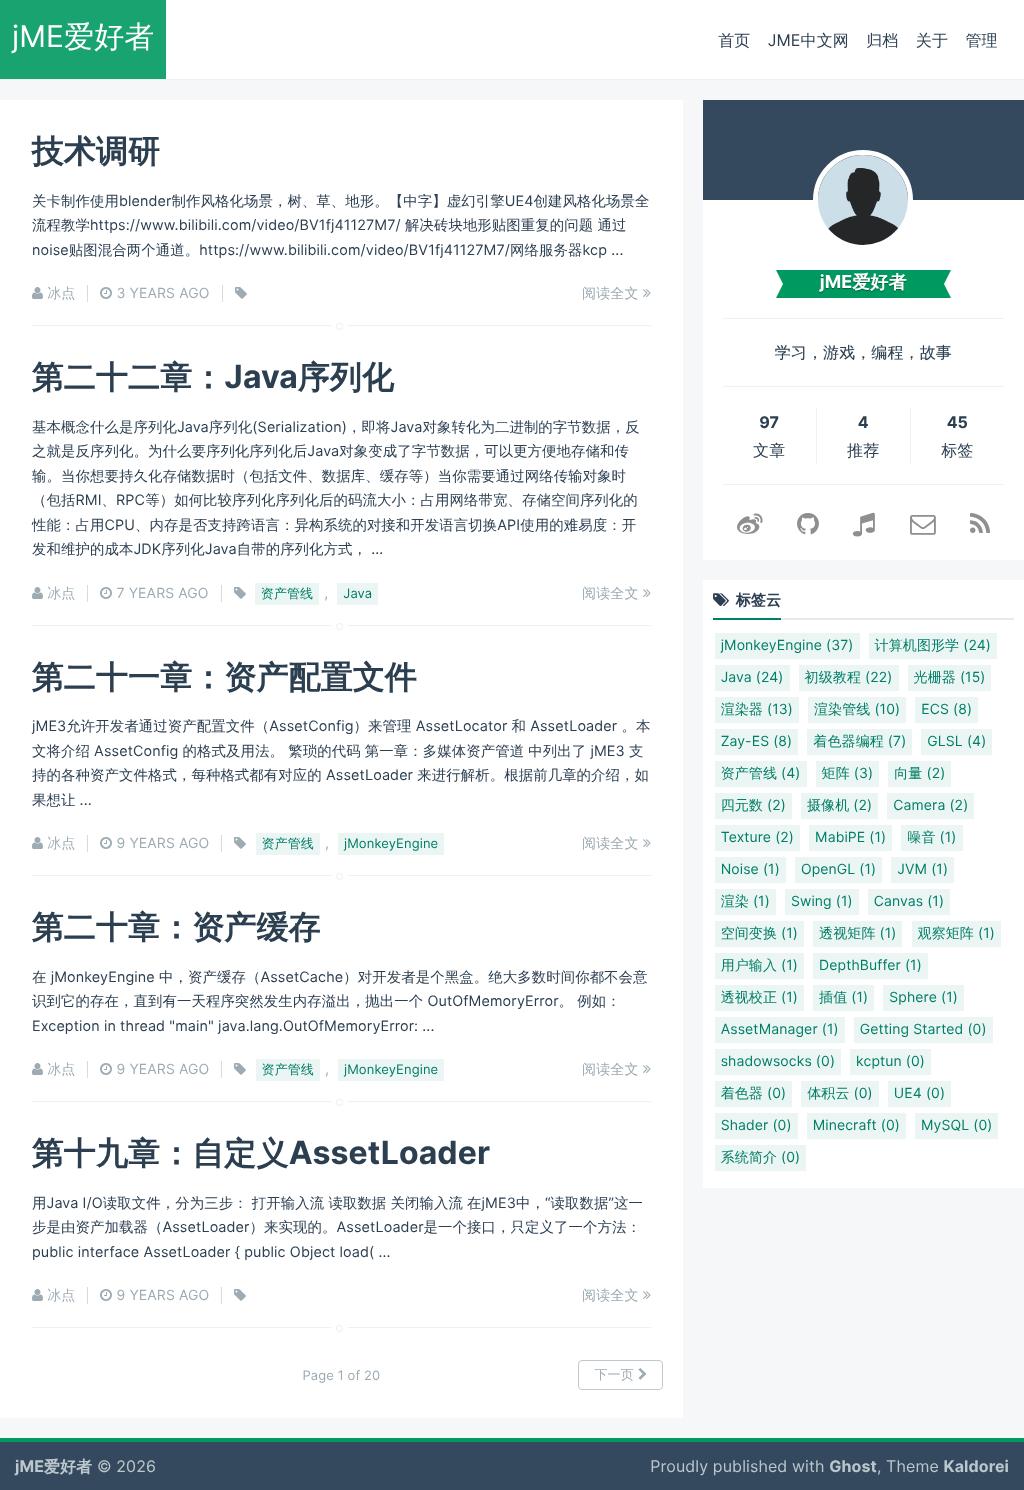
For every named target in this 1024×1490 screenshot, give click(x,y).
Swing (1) (822, 901)
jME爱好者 (53, 1466)
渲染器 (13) (757, 709)
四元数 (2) (753, 805)
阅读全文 (612, 293)
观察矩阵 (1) (956, 933)
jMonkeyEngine (391, 844)
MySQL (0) (956, 1125)
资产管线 (287, 594)
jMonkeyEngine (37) (787, 645)
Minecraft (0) (856, 1125)
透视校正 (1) (759, 997)
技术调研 (96, 150)
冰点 (61, 293)
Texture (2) (757, 837)
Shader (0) (756, 1125)
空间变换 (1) (759, 933)
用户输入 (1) (759, 965)
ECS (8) (946, 709)
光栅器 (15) (950, 677)
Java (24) (752, 677)
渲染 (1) (745, 901)
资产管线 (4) (761, 773)
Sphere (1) (923, 997)
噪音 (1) (931, 837)
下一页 (615, 1375)
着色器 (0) (754, 1093)
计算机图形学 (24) (933, 645)
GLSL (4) (956, 741)
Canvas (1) (909, 901)
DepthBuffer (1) (870, 965)
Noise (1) (750, 869)
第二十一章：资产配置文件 (224, 676)
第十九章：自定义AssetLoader (261, 1152)
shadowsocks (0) (778, 1061)
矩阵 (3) (848, 773)
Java (357, 594)
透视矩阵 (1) (857, 933)
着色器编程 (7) (859, 741)
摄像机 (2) (839, 805)
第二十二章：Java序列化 (213, 376)
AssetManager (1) (780, 1029)
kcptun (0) (890, 1061)
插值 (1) (843, 997)
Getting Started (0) (923, 1029)
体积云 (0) (840, 1093)
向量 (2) (919, 773)
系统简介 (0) (761, 1157)
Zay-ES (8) (757, 741)
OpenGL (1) (838, 869)
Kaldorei (977, 1466)
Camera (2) (930, 805)
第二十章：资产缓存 (176, 926)
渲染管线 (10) (857, 709)
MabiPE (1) (850, 837)
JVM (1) (922, 869)
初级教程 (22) (849, 677)
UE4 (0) (919, 1093)
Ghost (853, 1466)
